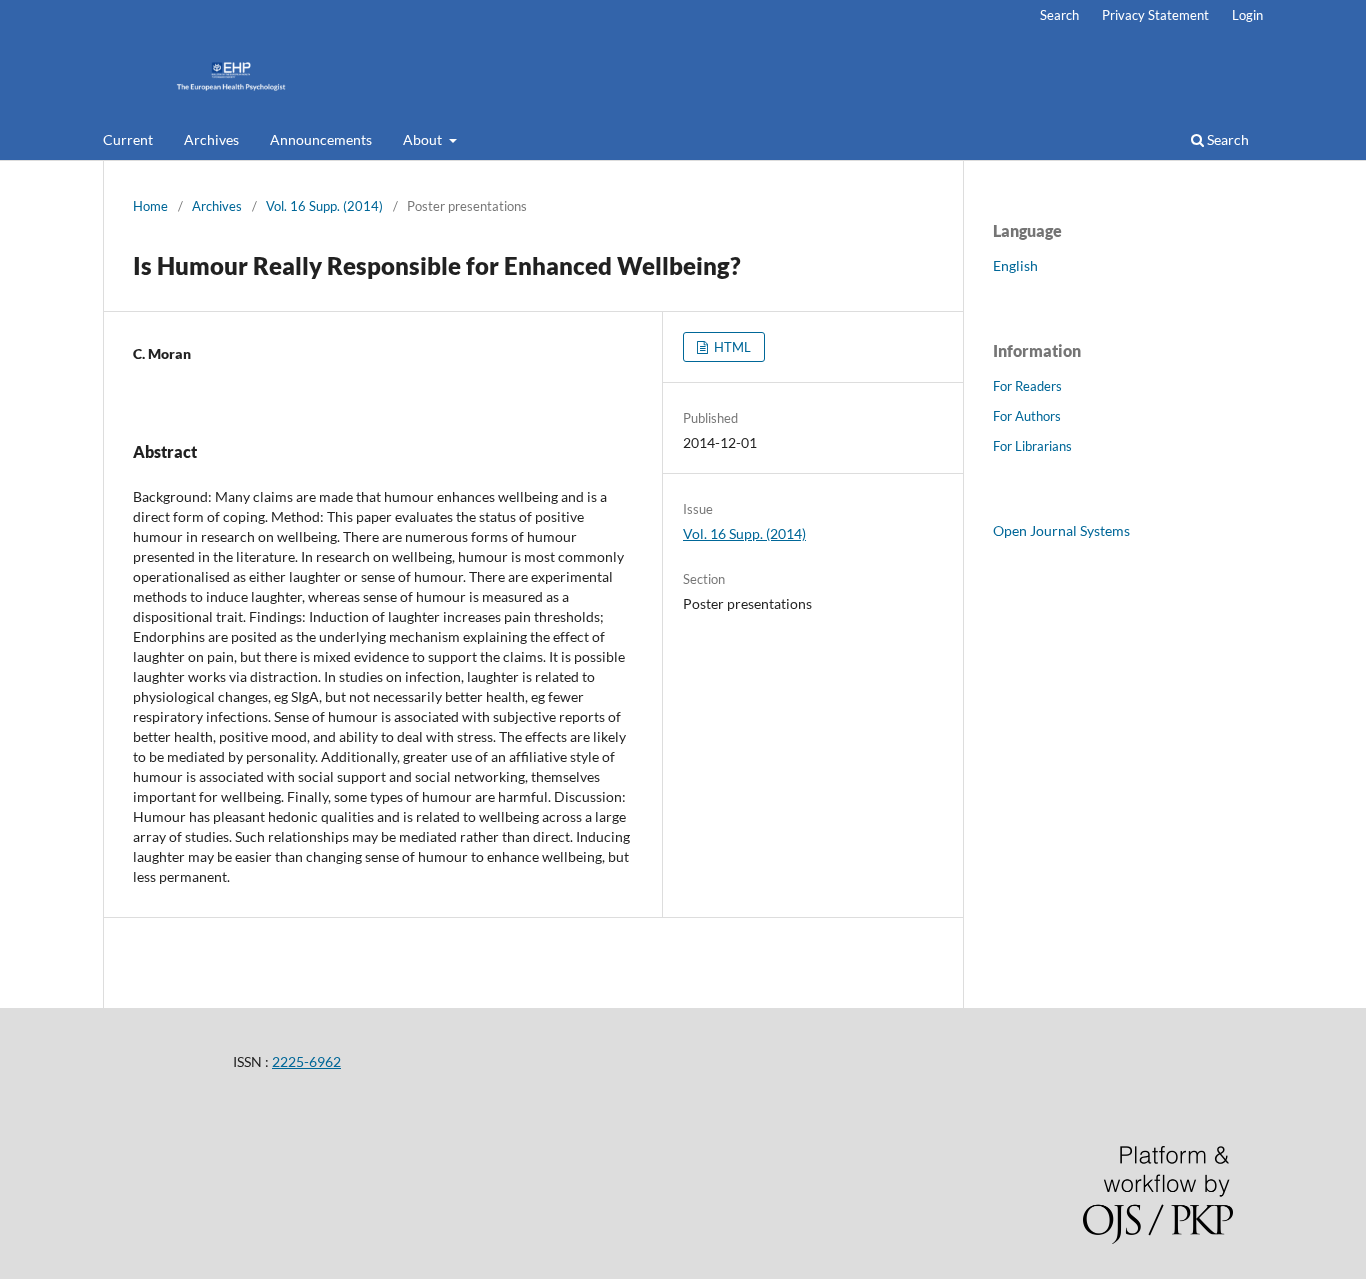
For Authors (1027, 416)
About (424, 139)
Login (1247, 15)
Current (128, 139)
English (1015, 265)
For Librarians (1032, 446)
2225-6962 (306, 1061)
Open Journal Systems (1061, 530)
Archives (211, 139)
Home (150, 206)
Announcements (321, 139)
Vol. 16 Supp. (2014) (324, 206)
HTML (731, 347)
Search (1226, 139)
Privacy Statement (1155, 15)
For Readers (1027, 386)
